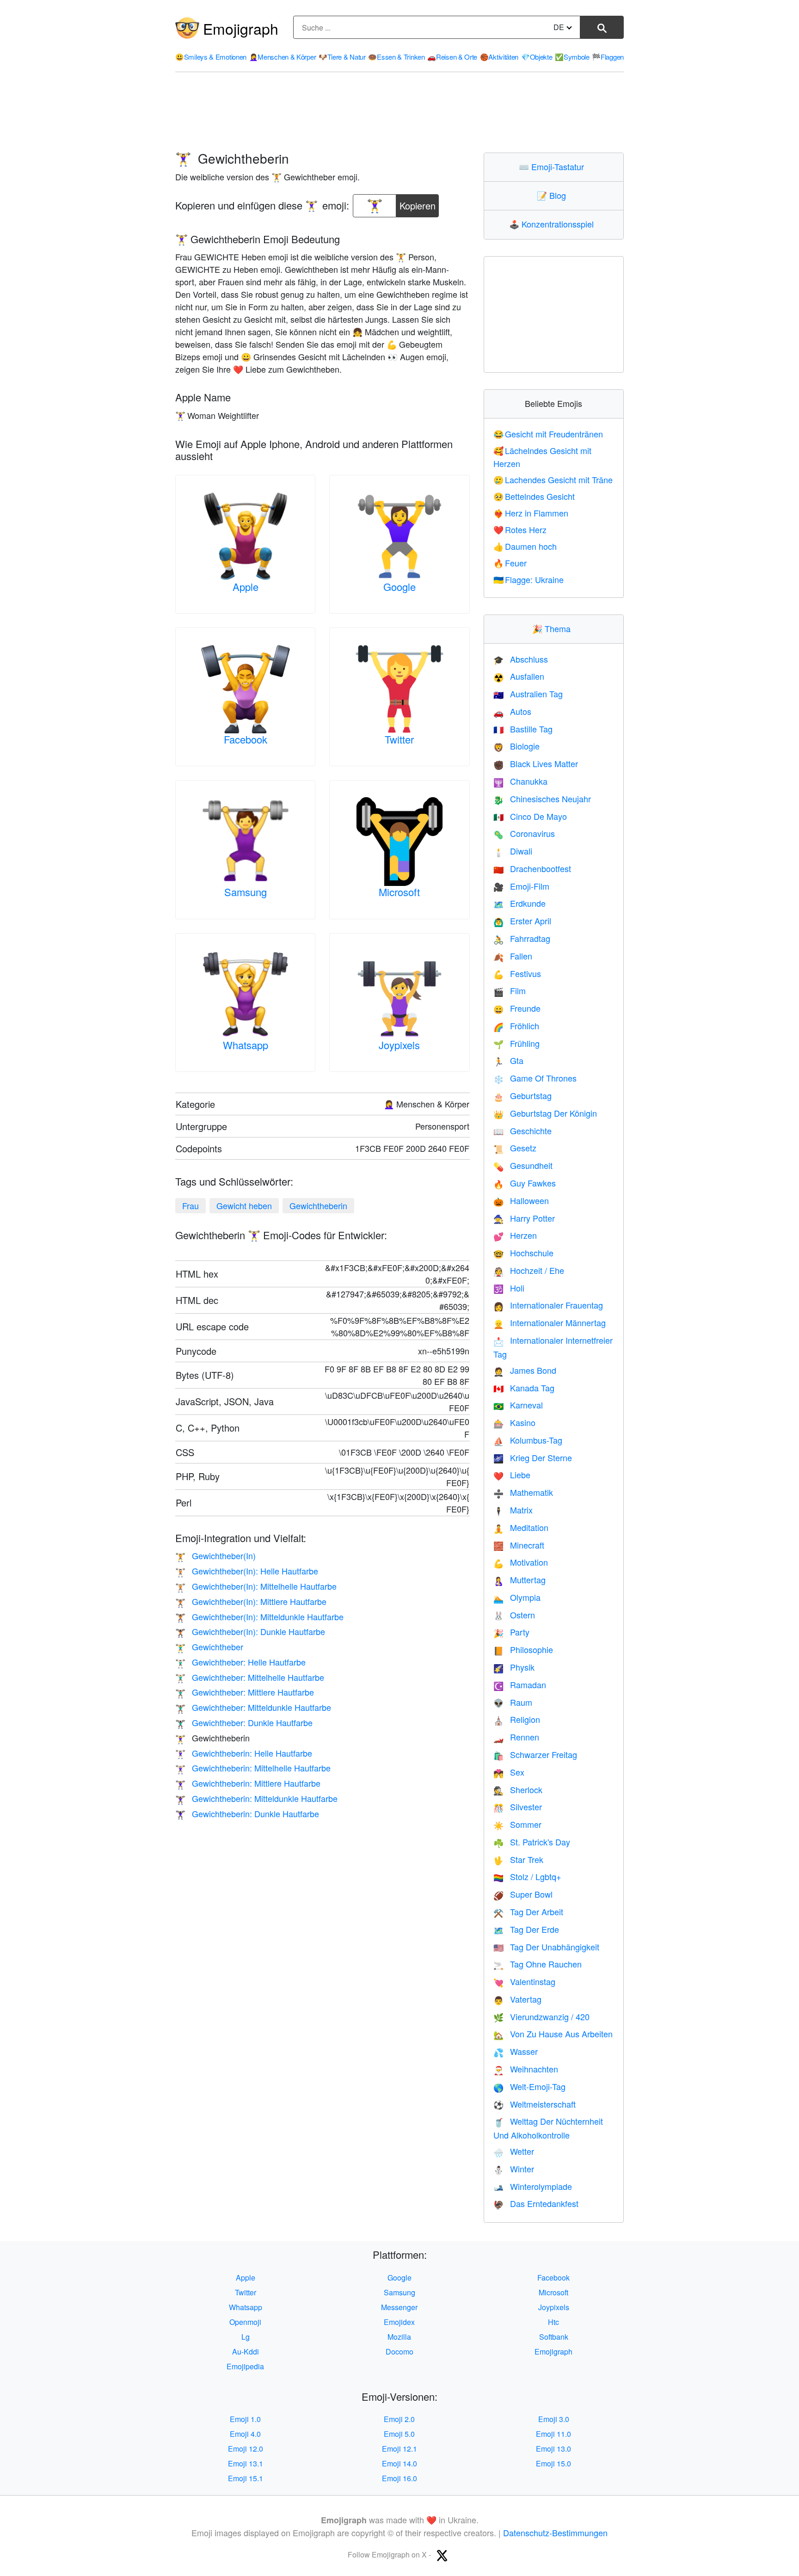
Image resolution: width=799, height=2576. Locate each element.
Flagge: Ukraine (529, 579)
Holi (509, 1288)
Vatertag (517, 1999)
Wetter (514, 2151)
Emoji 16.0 (399, 2478)
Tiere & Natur (342, 57)
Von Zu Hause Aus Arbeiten (553, 2034)
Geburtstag (522, 1095)
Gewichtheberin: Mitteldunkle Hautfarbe (256, 1798)
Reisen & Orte (452, 57)
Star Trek (518, 1859)
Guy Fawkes (525, 1183)
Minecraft (519, 1545)
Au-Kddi (246, 2352)
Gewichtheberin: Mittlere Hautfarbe (248, 1783)
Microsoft (399, 892)
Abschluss (521, 659)
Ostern (514, 1615)
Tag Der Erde (526, 1929)
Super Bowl (523, 1894)
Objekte (537, 57)
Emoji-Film (521, 886)
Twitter (399, 739)
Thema (553, 628)
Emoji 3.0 (554, 2419)
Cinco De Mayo (530, 816)
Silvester (518, 1807)
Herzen (515, 1235)
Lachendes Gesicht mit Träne (553, 480)
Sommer (517, 1824)
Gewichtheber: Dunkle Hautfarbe (244, 1722)
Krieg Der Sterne (533, 1457)
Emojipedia (245, 2366)
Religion (517, 1719)
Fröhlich (516, 1026)
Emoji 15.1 (246, 2478)
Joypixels (399, 1045)
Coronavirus (524, 833)
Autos (512, 711)
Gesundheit (523, 1165)
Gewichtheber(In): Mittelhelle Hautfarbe (256, 1586)
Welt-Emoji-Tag (529, 2086)
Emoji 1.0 (245, 2419)
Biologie (516, 746)
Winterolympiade (533, 2186)
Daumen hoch (525, 546)
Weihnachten (526, 2069)
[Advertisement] (399, 112)
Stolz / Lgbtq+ (527, 1876)
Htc (553, 2322)
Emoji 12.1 (399, 2449)
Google (399, 587)
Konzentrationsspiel (553, 224)
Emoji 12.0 (246, 2449)
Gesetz (515, 1148)
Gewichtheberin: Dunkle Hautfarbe (247, 1814)
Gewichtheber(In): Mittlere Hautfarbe (251, 1601)
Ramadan (520, 1685)
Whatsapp (246, 1045)
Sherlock (518, 1789)
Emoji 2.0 (399, 2419)
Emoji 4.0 (245, 2434)
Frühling (516, 1043)
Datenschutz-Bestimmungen (555, 2533)
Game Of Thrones (535, 1078)
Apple (246, 587)
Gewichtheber (209, 1647)
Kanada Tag (524, 1388)
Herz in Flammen (531, 513)
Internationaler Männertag (550, 1322)
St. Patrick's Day (532, 1842)
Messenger (399, 2307)
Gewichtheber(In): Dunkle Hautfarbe (250, 1631)
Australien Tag (528, 694)
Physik (514, 1667)
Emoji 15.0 (553, 2463)
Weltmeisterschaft (535, 2104)
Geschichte (522, 1131)
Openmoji (245, 2322)
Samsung (246, 892)
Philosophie (523, 1649)
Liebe (512, 1475)
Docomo (399, 2352)
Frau (191, 1205)
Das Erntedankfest (536, 2203)
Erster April (522, 921)
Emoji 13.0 (553, 2449)
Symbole (572, 57)
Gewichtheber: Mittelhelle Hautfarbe (250, 1677)
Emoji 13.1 (246, 2463)
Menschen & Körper (283, 57)
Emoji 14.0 (399, 2463)
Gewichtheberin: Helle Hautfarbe (244, 1753)
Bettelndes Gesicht (534, 496)
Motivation (521, 1562)
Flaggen (608, 57)
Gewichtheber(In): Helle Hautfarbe (247, 1571)
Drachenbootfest (532, 868)
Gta (508, 1060)
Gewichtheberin (318, 1205)
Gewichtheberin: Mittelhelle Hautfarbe (253, 1768)
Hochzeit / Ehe (529, 1270)
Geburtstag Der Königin (545, 1113)
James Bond (525, 1370)
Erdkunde (519, 903)
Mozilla (399, 2337)
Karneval (518, 1405)
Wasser (516, 2051)
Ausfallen (519, 676)
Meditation (521, 1527)
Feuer (510, 563)
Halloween (521, 1200)
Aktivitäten (499, 57)
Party (511, 1632)
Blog (553, 195)
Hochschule (523, 1253)
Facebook (246, 739)
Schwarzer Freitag (535, 1754)
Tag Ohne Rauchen (538, 1964)
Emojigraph (241, 28)
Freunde (517, 1008)
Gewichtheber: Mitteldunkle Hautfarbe (253, 1707)
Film (510, 990)
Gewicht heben (244, 1205)
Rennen (516, 1737)
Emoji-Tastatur (553, 166)
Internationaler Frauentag (548, 1305)
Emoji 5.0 (399, 2434)
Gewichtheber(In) (215, 1555)
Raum (513, 1702)
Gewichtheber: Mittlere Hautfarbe (245, 1692)
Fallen (513, 956)
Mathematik (523, 1492)
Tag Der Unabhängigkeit (546, 1947)
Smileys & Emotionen (211, 57)
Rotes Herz (520, 529)
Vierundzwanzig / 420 (541, 2017)
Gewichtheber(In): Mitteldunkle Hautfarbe (259, 1617)
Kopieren (418, 203)
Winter (514, 2169)
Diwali (513, 851)
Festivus (517, 973)
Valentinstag (524, 1981)
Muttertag (519, 1580)
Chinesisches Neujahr (542, 799)
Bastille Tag (523, 729)
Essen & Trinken (396, 57)
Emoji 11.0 (553, 2434)
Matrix (513, 1510)
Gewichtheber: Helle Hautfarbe (240, 1662)
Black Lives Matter (536, 763)
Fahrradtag (522, 938)
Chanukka (520, 781)
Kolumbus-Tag (528, 1440)
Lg (246, 2337)
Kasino (514, 1422)
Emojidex (399, 2322)
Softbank (554, 2337)
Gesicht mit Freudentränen (548, 434)
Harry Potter (524, 1218)
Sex (509, 1772)
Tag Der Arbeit (528, 1912)
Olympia (517, 1597)
